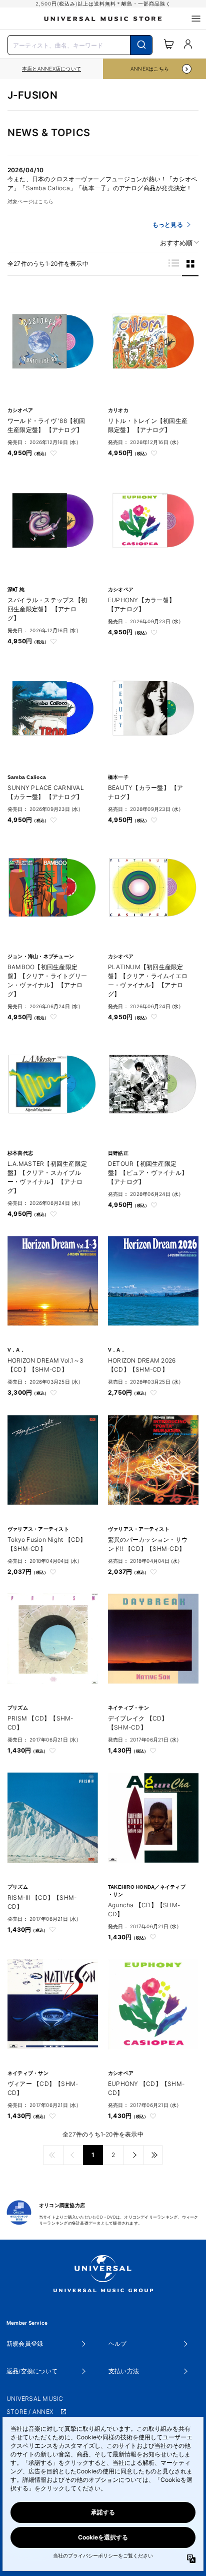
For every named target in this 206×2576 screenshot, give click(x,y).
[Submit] (141, 45)
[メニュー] (196, 19)
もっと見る (168, 225)
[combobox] (80, 44)
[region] (51, 69)
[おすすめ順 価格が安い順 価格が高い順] (176, 243)
